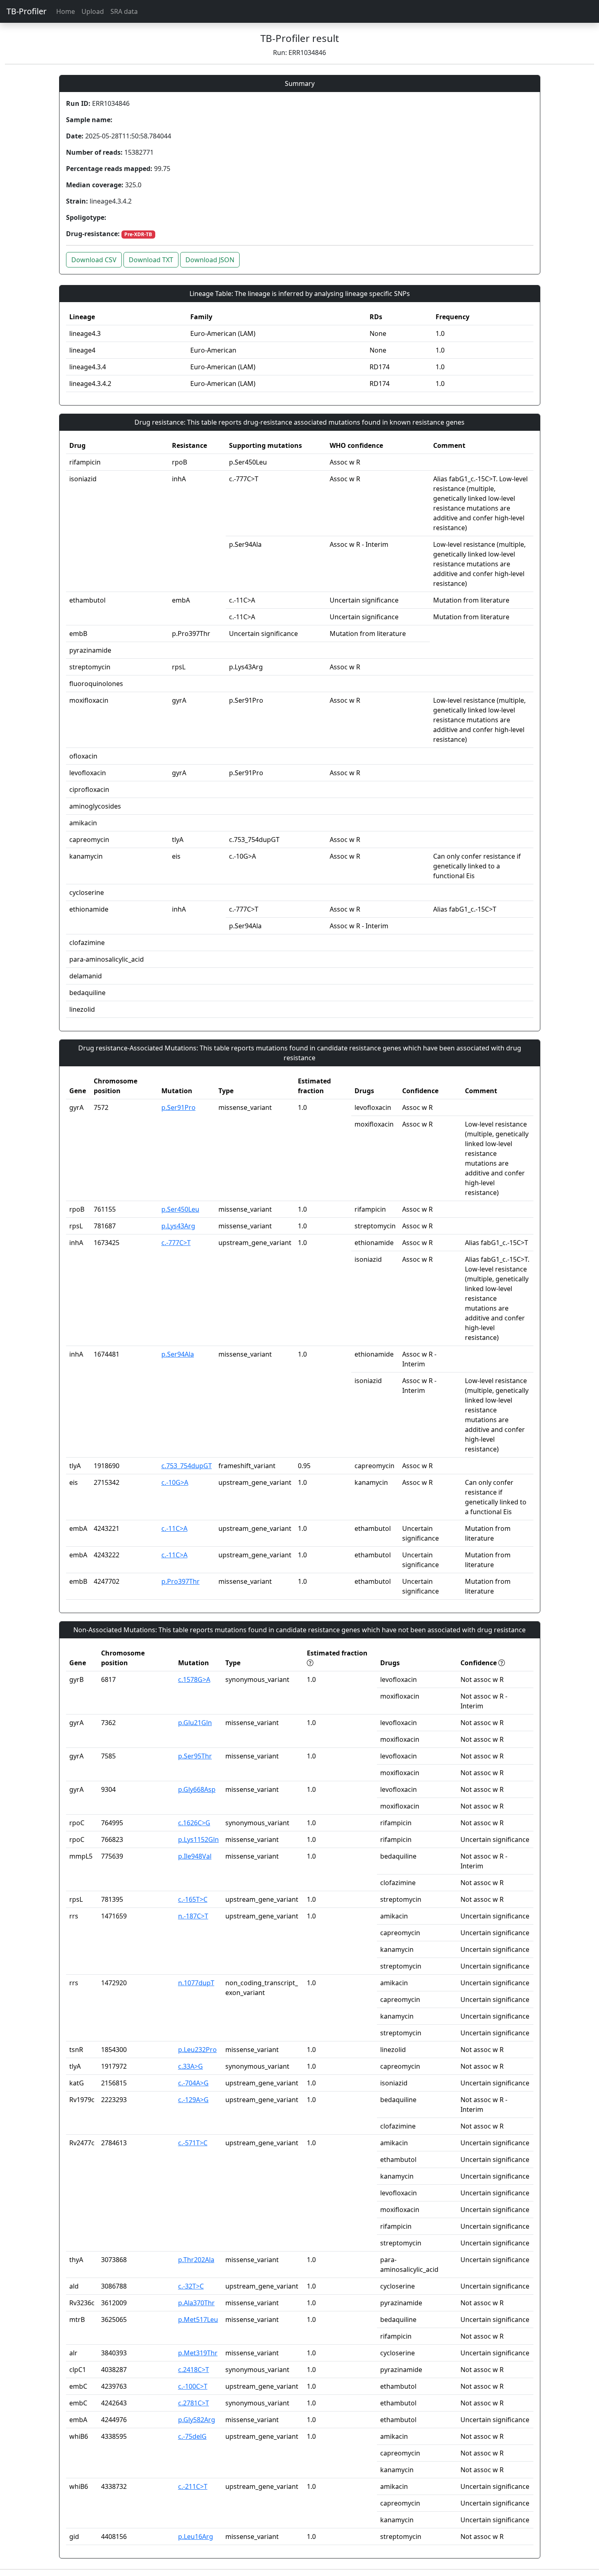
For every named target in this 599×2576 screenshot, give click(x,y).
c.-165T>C (193, 1899)
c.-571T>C (193, 2143)
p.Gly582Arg (197, 2420)
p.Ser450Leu (180, 1209)
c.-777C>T (176, 1243)
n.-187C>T (193, 1916)
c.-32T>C (191, 2286)
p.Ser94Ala (178, 1354)
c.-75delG (192, 2436)
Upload (93, 11)
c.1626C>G (194, 1823)
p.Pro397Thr (181, 1581)
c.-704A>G (193, 2083)
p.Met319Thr (198, 2353)
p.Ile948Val (195, 1856)
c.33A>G (190, 2066)
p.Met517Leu (198, 2319)
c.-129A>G (193, 2100)
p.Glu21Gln (195, 1723)
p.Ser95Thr (195, 1756)
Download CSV (94, 260)
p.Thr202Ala (196, 2260)
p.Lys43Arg (178, 1226)
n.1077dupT (196, 1983)
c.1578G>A (194, 1679)
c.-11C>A (174, 1528)
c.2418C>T (194, 2370)
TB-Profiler (26, 11)
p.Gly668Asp (197, 1789)
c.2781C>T (194, 2403)
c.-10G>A (175, 1482)
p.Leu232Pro (197, 2050)
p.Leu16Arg (196, 2537)
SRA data (124, 11)
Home (66, 11)
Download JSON (210, 260)
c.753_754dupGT (187, 1466)
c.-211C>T (193, 2486)
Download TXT (151, 260)
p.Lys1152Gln (198, 1839)
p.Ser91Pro (178, 1107)
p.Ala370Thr (196, 2303)
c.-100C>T (193, 2386)
